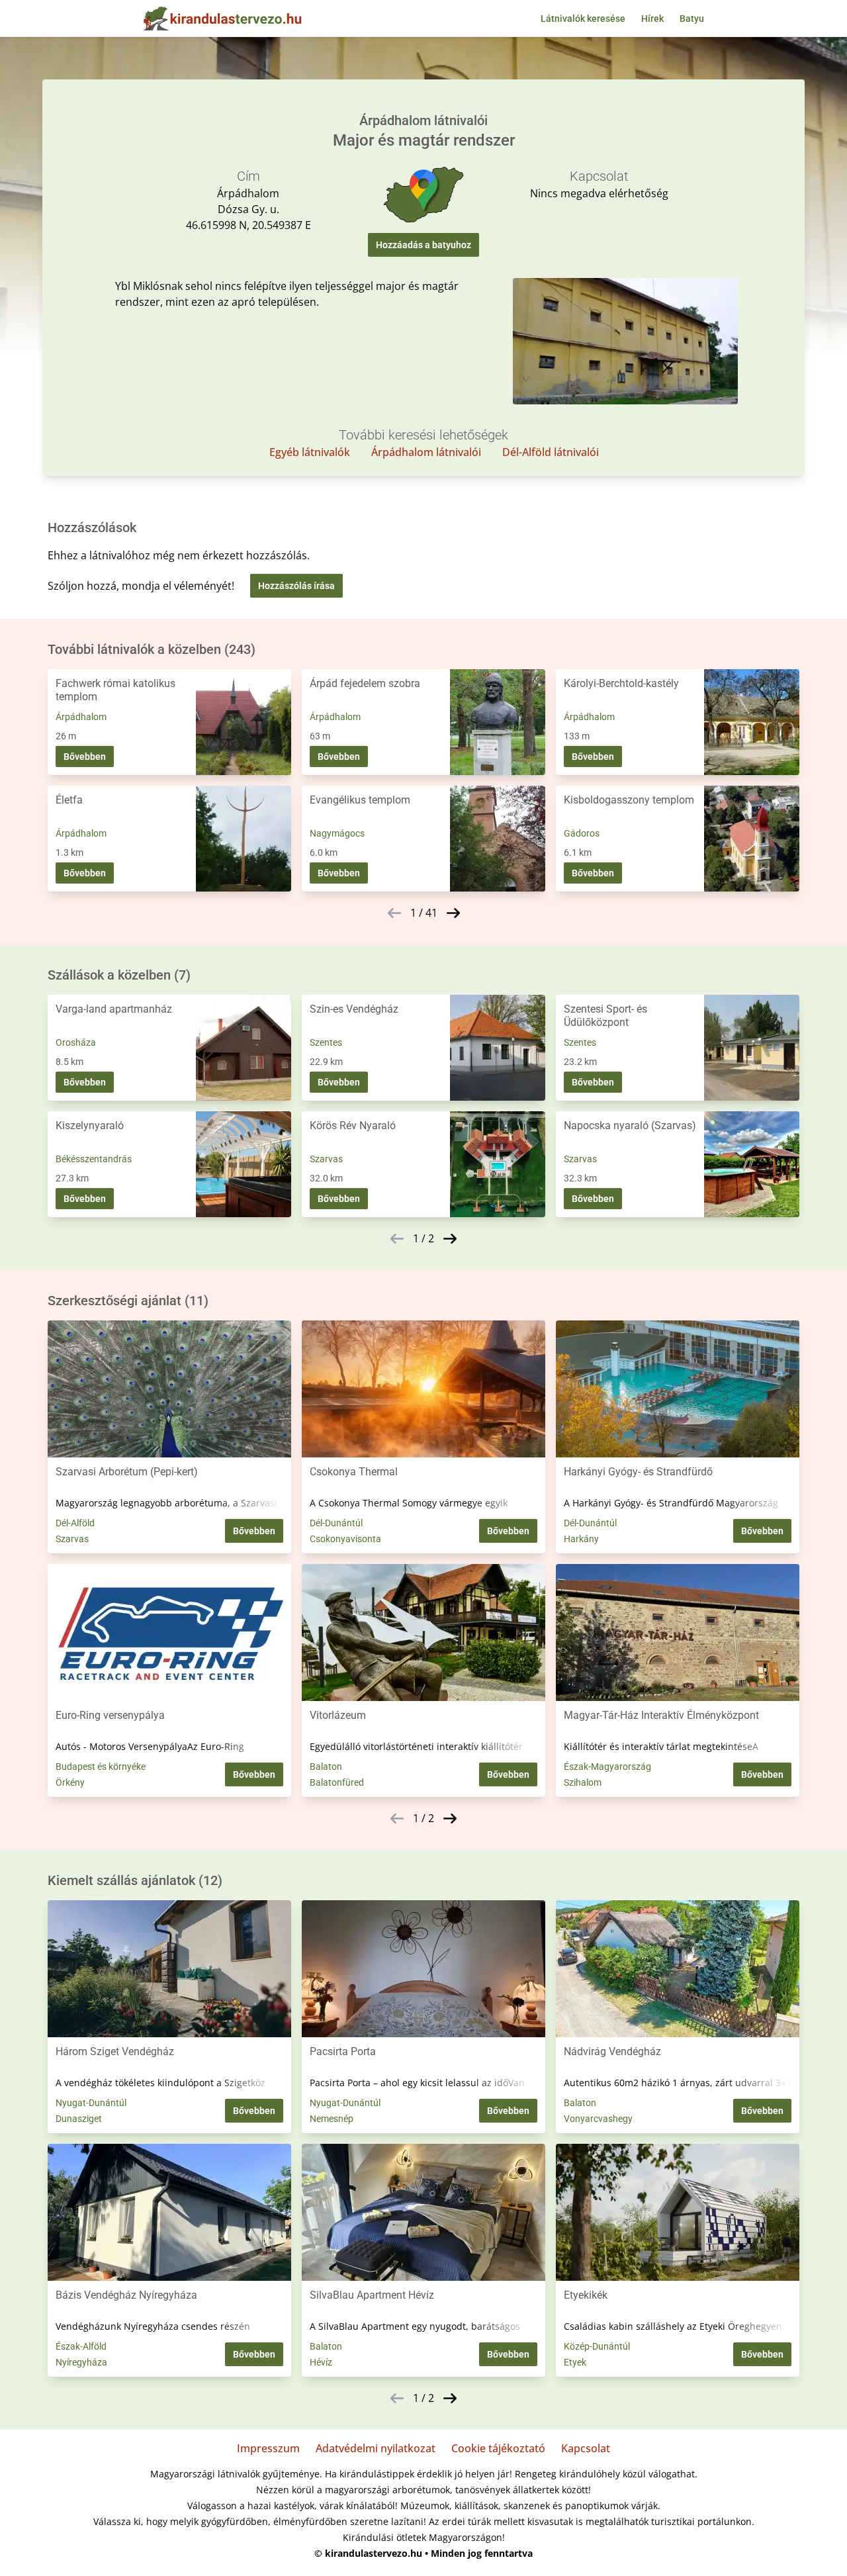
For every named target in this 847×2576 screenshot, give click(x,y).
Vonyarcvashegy (598, 2119)
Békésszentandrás (94, 1159)
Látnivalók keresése (583, 19)
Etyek (575, 2362)
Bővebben (85, 757)
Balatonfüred (337, 1782)
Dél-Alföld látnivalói (551, 452)
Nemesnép (332, 2119)
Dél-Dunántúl (336, 1523)
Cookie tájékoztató (498, 2448)
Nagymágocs (337, 833)
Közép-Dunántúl (597, 2346)
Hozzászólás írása (296, 586)
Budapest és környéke (101, 1767)
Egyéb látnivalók (310, 452)
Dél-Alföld (75, 1523)
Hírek (652, 19)
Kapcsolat (586, 2448)
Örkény (70, 1782)
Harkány (581, 1539)
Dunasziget (79, 2119)
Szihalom (583, 1782)
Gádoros (582, 833)
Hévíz (321, 2362)
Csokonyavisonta (345, 1539)
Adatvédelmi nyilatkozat (376, 2448)
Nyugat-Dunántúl (91, 2103)
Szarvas (326, 1159)
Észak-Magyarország (607, 1767)
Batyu (692, 19)
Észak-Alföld (81, 2346)
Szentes (326, 1042)
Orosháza (76, 1042)
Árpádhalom (81, 717)
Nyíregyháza (81, 2362)
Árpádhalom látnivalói (426, 452)
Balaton (326, 1767)
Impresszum (268, 2448)
